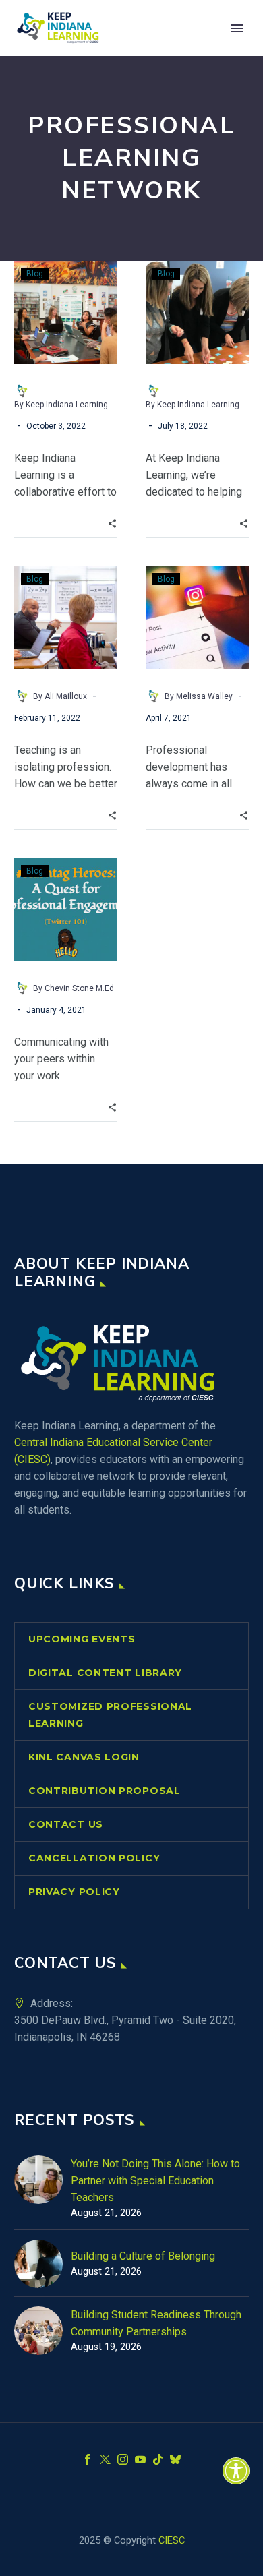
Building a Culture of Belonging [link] (143, 2256)
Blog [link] (35, 274)
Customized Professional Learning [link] (110, 1715)
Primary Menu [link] (237, 28)
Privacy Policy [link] (74, 1892)
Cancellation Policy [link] (94, 1858)
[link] (236, 2471)
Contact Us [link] (66, 1824)
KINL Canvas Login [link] (84, 1757)
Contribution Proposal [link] (105, 1791)
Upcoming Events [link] (82, 1639)
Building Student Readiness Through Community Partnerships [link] (156, 2323)
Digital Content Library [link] (105, 1673)
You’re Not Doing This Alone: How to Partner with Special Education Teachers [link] (155, 2181)
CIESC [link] (172, 2540)
